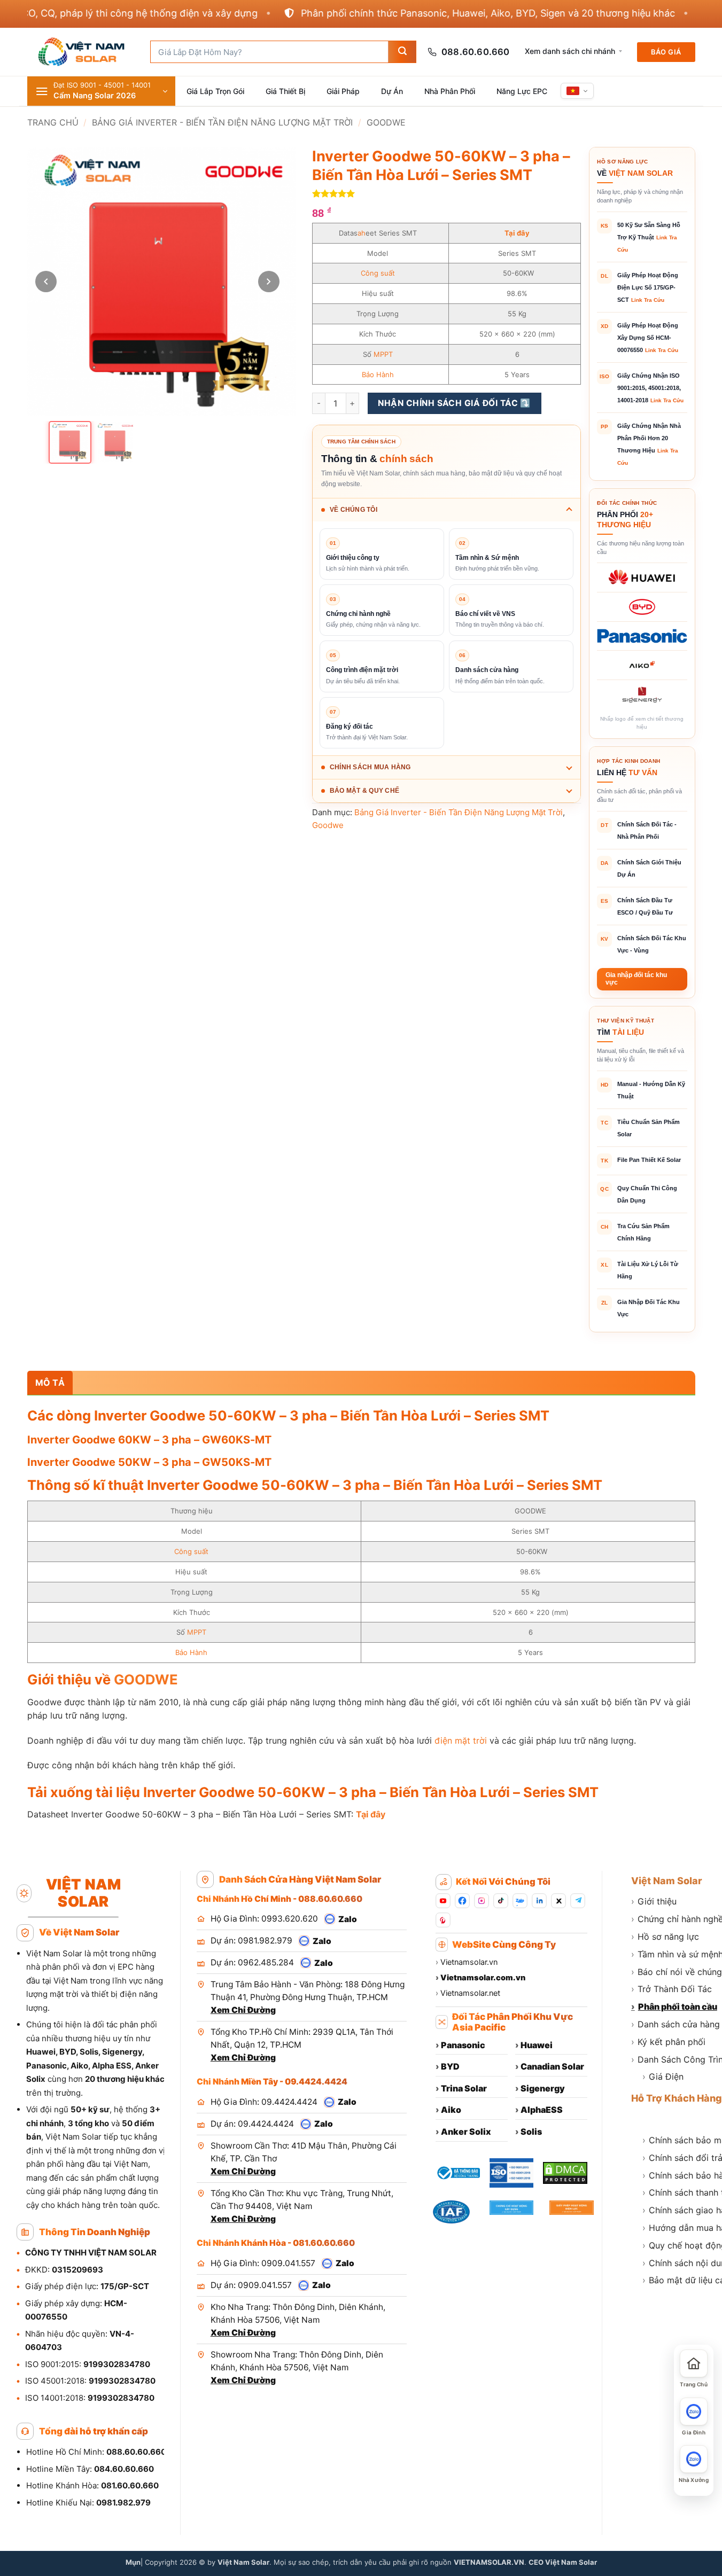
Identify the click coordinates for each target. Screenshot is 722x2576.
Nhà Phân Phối (450, 91)
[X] (558, 1901)
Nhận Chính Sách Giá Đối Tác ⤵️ (454, 403)
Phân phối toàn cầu (674, 2007)
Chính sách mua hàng (370, 767)
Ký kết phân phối (668, 2042)
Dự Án (392, 91)
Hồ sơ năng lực (665, 1937)
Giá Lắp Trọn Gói (215, 91)
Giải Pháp (343, 91)
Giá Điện (663, 2077)
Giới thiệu (654, 1901)
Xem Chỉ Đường (243, 2010)
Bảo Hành (378, 374)
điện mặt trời (461, 1740)
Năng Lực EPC (522, 91)
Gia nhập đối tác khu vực (636, 979)
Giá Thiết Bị (285, 91)
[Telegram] (578, 1901)
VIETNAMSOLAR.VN (489, 2562)
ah (362, 233)
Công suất (378, 273)
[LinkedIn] (539, 1901)
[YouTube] (443, 1901)
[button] (101, 91)
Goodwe (386, 122)
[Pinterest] (443, 1920)
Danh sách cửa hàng (676, 2024)
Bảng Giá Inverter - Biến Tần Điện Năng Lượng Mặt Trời (222, 122)
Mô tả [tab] (50, 1383)
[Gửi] (402, 52)
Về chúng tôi (354, 510)
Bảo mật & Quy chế (364, 791)
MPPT (383, 354)
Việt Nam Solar (667, 1881)
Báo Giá (666, 52)
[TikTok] (501, 1901)
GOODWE (146, 1679)
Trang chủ (53, 122)
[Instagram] (482, 1901)
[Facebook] (462, 1901)
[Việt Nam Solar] (81, 52)
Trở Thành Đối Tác (671, 1989)
